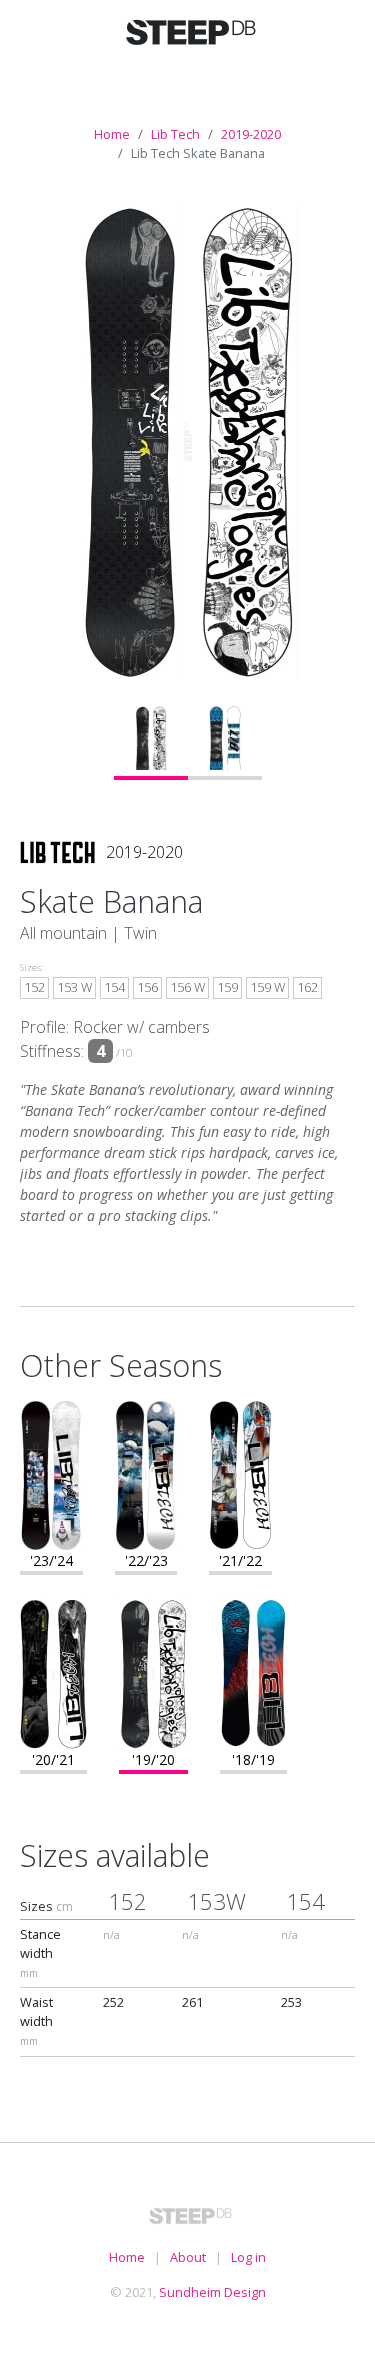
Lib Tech (175, 134)
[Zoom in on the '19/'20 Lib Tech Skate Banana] (153, 1672)
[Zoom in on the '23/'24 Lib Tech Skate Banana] (51, 1473)
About (188, 2257)
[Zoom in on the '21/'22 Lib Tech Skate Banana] (240, 1473)
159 (227, 987)
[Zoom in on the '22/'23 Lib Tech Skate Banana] (146, 1473)
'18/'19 (253, 1759)
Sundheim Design (212, 2292)
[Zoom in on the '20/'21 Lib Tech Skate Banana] (53, 1672)
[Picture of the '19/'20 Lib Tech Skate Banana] (188, 442)
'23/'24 (51, 1560)
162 (307, 987)
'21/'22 (240, 1560)
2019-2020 (251, 134)
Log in (248, 2257)
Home (112, 134)
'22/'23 (146, 1560)
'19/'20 (153, 1759)
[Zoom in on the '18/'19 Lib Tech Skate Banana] (253, 1672)
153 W (74, 987)
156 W (187, 987)
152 (34, 987)
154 (114, 987)
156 (147, 987)
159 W (267, 987)
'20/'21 (53, 1759)
